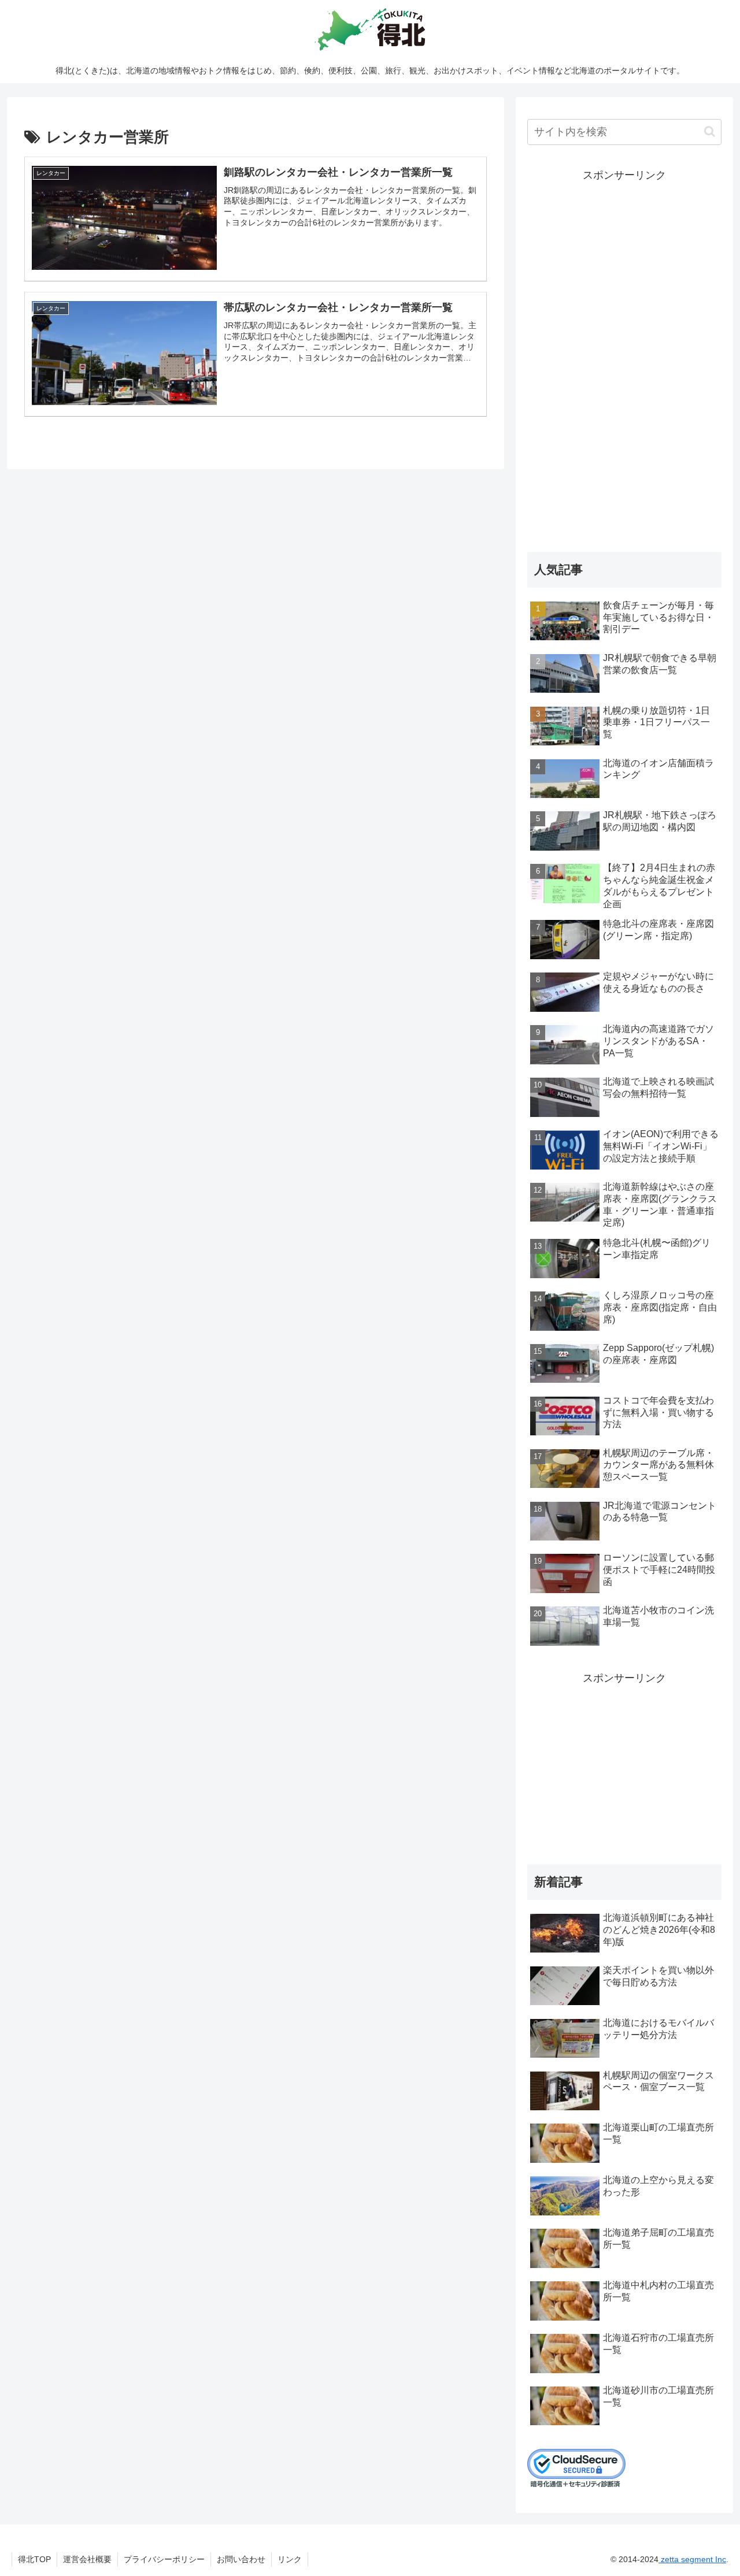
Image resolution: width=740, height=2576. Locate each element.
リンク (290, 2559)
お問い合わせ (241, 2559)
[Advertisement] (624, 358)
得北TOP (34, 2559)
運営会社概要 (87, 2559)
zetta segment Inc (692, 2559)
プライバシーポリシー (164, 2559)
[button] (710, 131)
